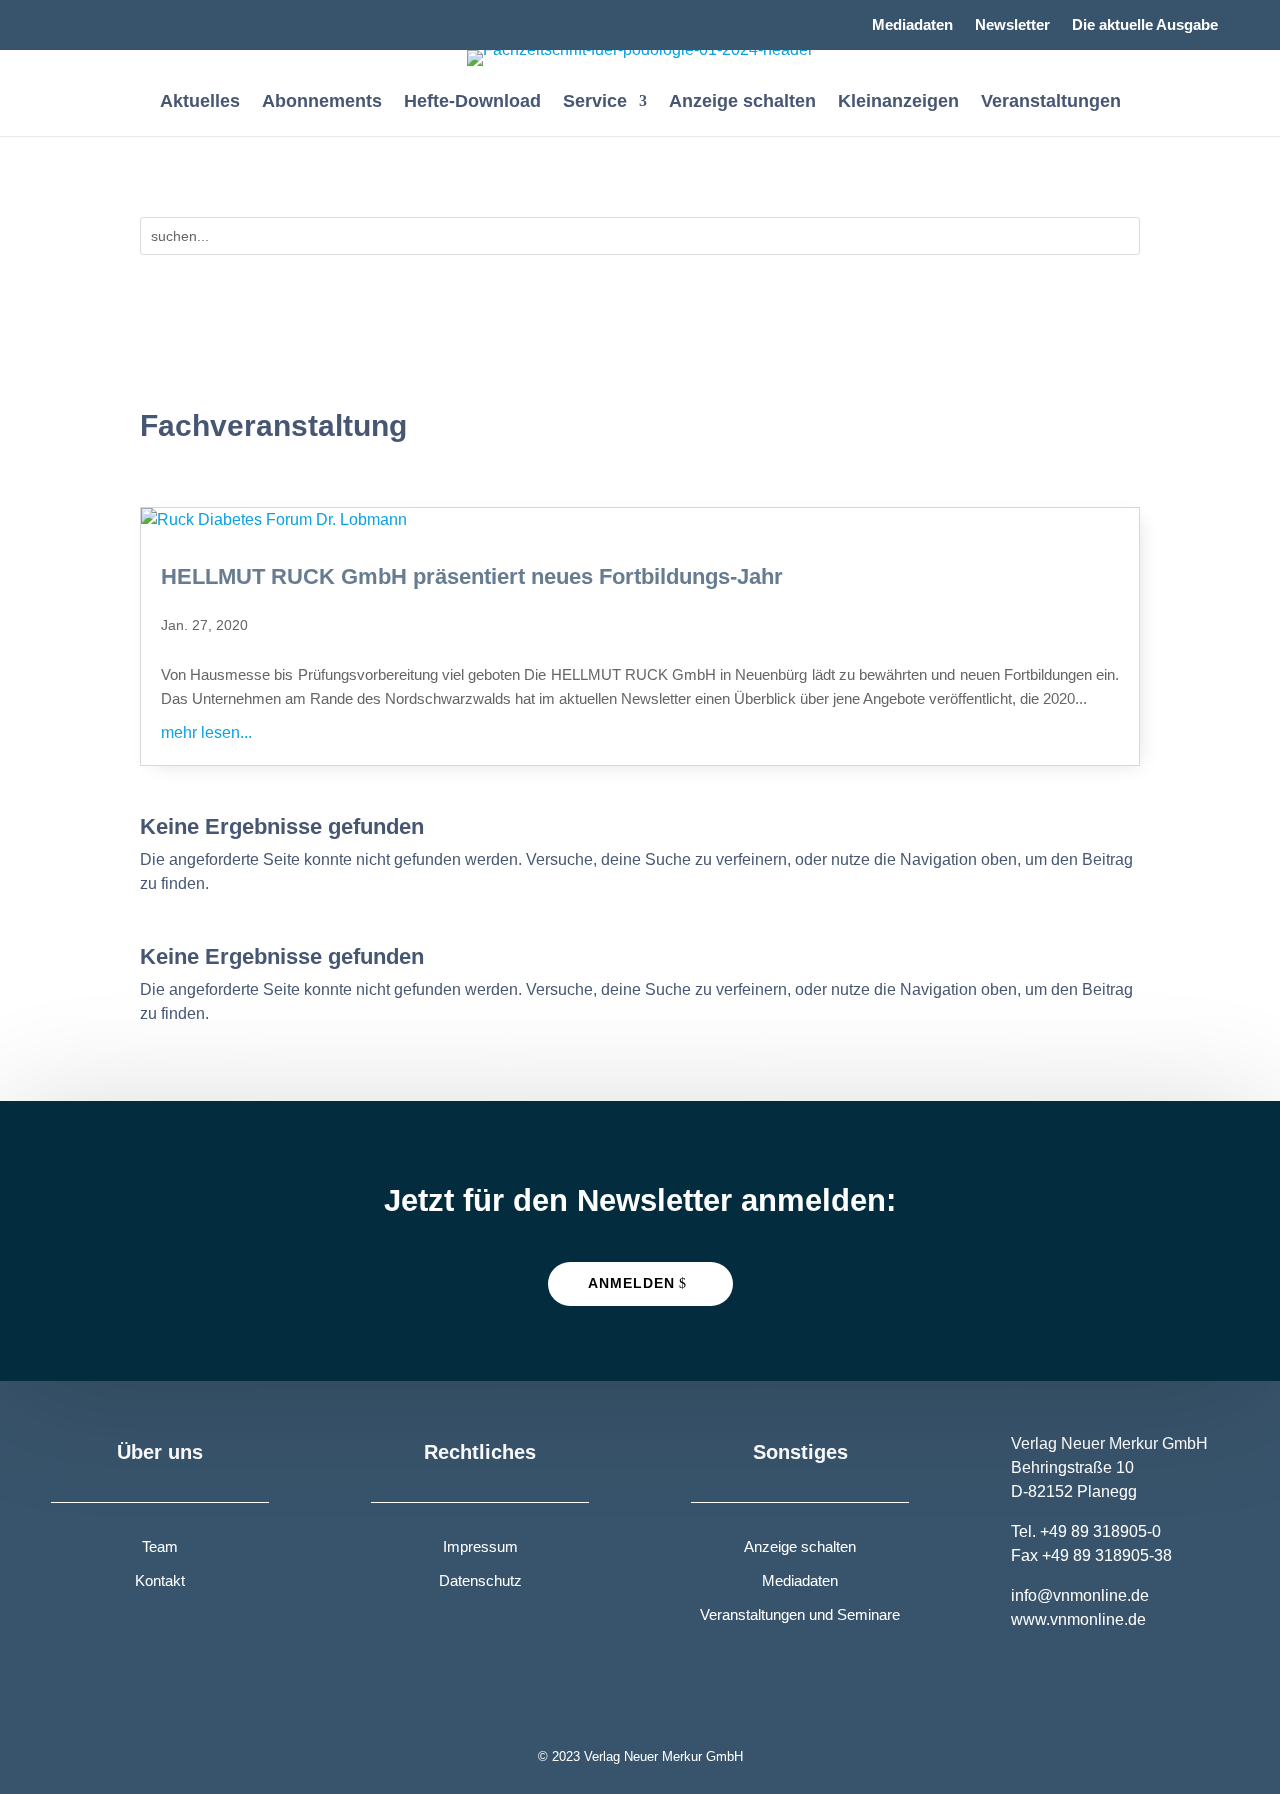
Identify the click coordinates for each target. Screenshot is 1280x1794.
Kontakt (160, 1580)
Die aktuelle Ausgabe (1145, 25)
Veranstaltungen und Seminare (800, 1614)
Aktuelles (200, 102)
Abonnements (322, 102)
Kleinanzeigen (898, 102)
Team (160, 1546)
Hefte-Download (472, 102)
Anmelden (631, 1283)
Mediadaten (912, 25)
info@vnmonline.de (1080, 1595)
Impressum (480, 1546)
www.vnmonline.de (1078, 1619)
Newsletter (1012, 25)
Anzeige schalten (742, 102)
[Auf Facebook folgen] (67, 16)
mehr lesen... (206, 732)
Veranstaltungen (1051, 102)
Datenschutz (480, 1580)
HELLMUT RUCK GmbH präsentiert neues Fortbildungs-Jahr (472, 576)
